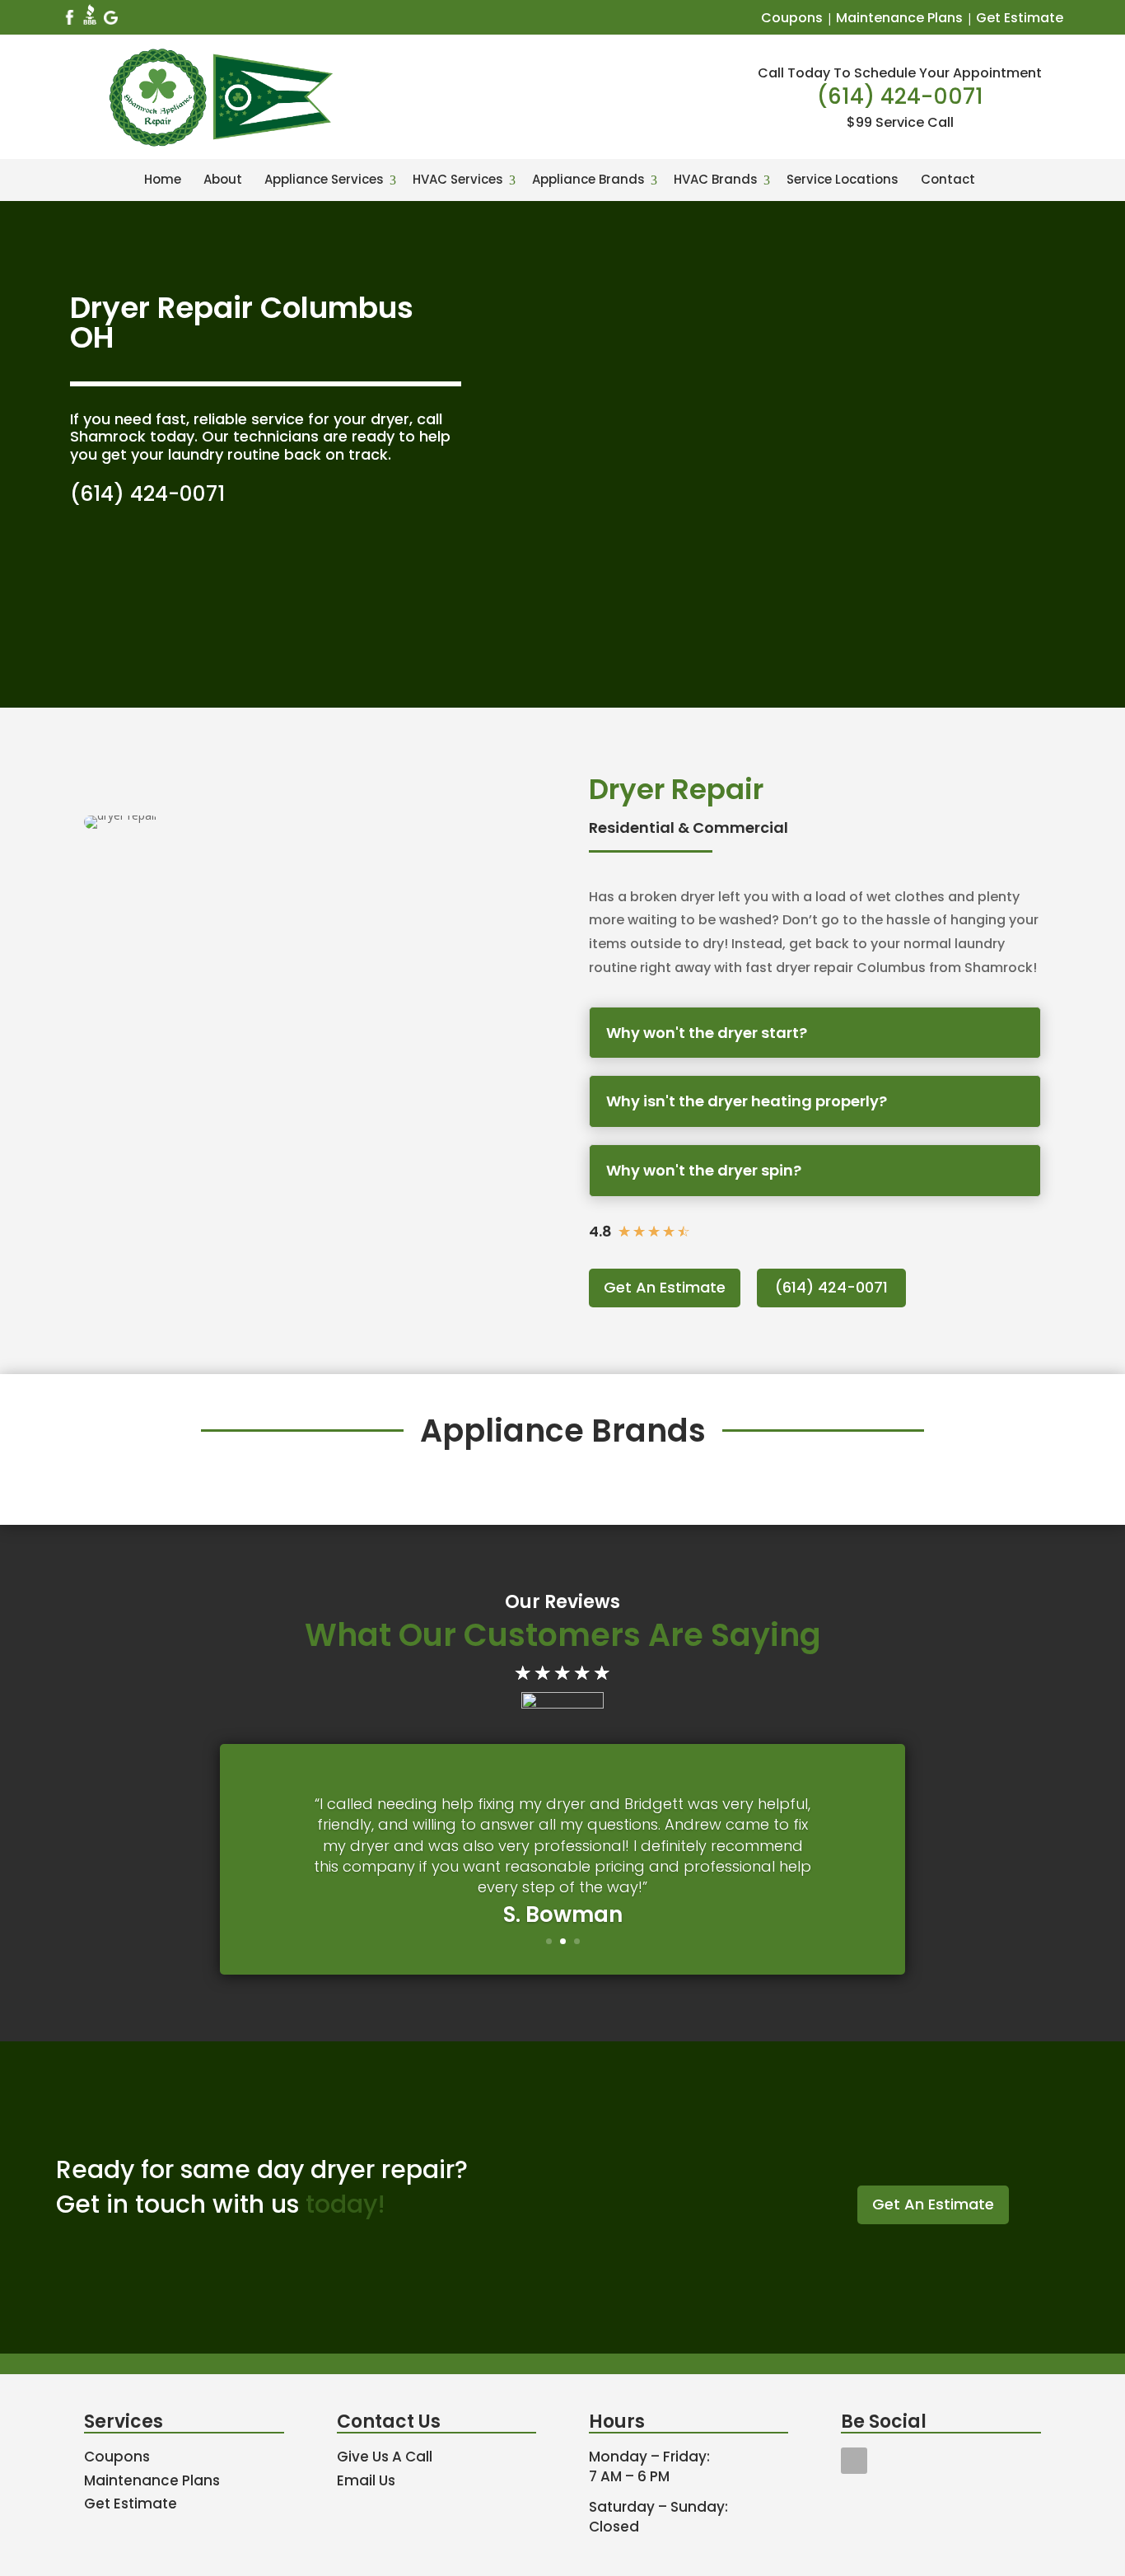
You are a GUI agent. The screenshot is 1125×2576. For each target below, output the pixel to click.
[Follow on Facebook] (854, 2461)
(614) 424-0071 (900, 96)
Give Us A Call (385, 2457)
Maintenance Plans (899, 18)
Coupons (792, 18)
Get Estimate (1020, 18)
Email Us (366, 2480)
